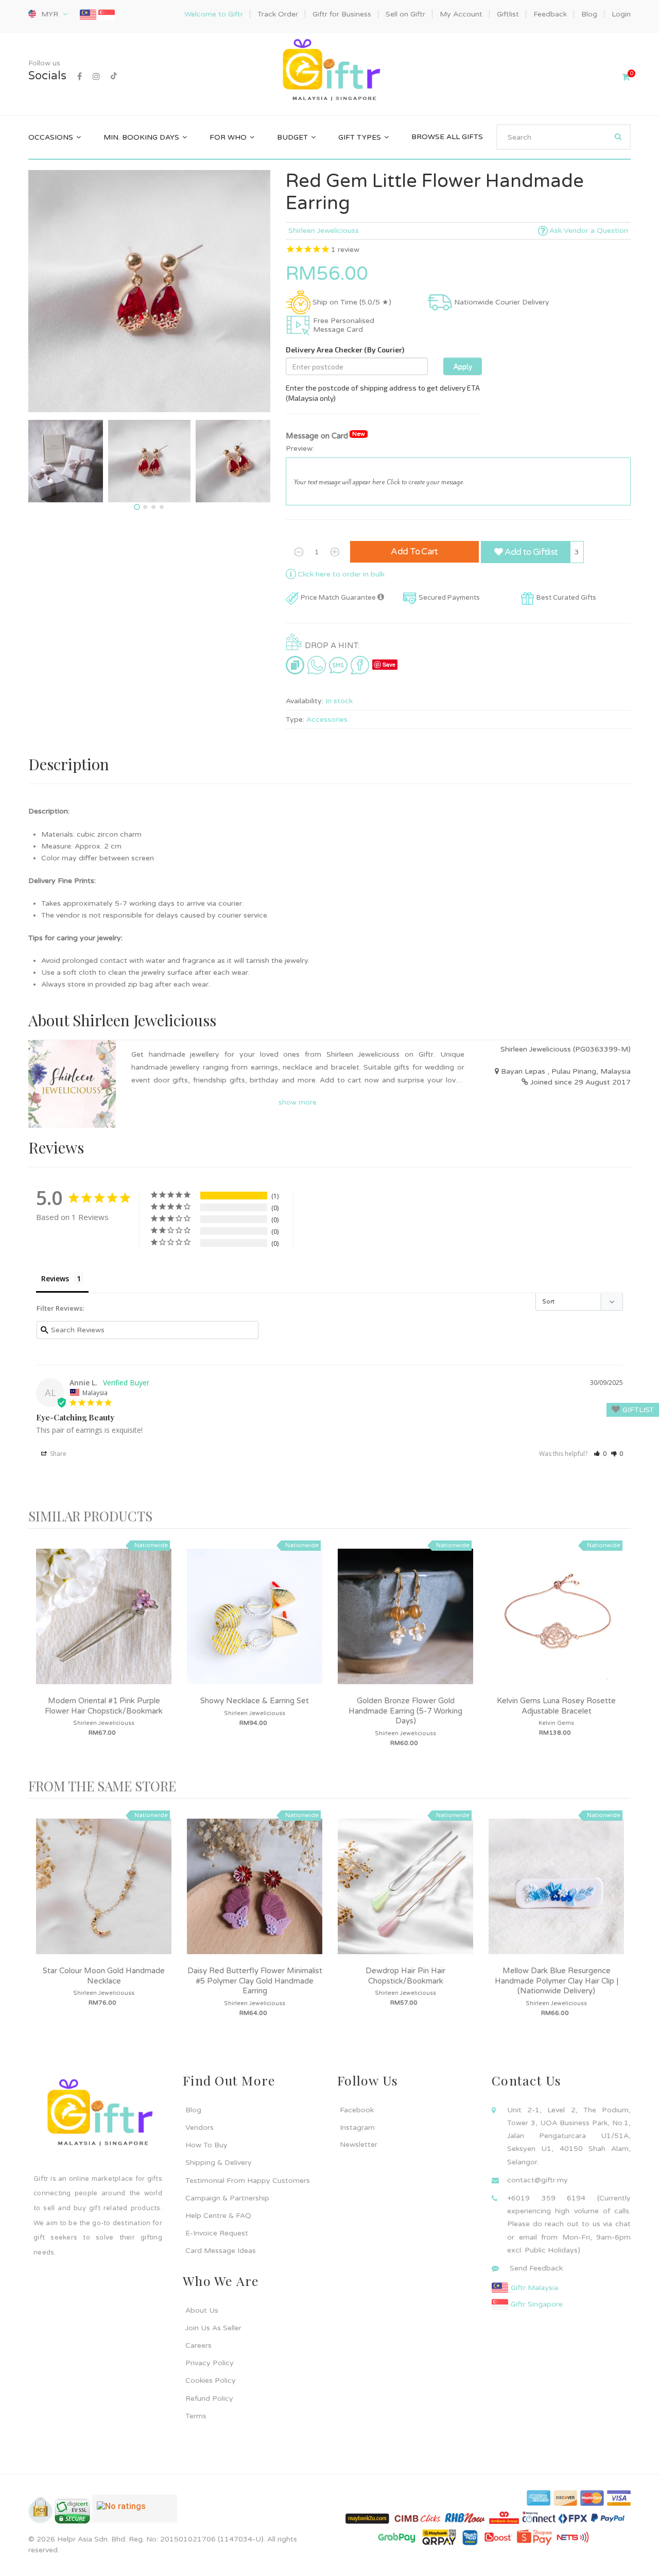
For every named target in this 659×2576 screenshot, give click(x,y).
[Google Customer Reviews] (135, 2513)
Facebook (357, 2110)
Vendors (200, 2128)
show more (298, 1102)
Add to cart (414, 552)
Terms (196, 2416)
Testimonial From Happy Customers (248, 2181)
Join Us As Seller (213, 2328)
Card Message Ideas (221, 2251)
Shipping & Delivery (219, 2163)
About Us (202, 2310)
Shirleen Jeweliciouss (324, 231)
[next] (620, 1654)
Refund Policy (209, 2399)
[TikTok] (114, 77)
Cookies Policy (211, 2380)
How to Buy (206, 2145)
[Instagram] (96, 77)
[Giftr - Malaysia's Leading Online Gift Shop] (329, 71)
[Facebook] (80, 77)
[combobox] (563, 137)
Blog (193, 2110)
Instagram (357, 2128)
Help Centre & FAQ (218, 2216)
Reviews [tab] (55, 1278)
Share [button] (57, 1454)
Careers (198, 2345)
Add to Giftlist (530, 552)
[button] (600, 1454)
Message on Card (325, 436)
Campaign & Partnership (227, 2198)
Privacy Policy (210, 2363)
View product (104, 1626)
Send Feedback (536, 2268)
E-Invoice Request (217, 2233)
